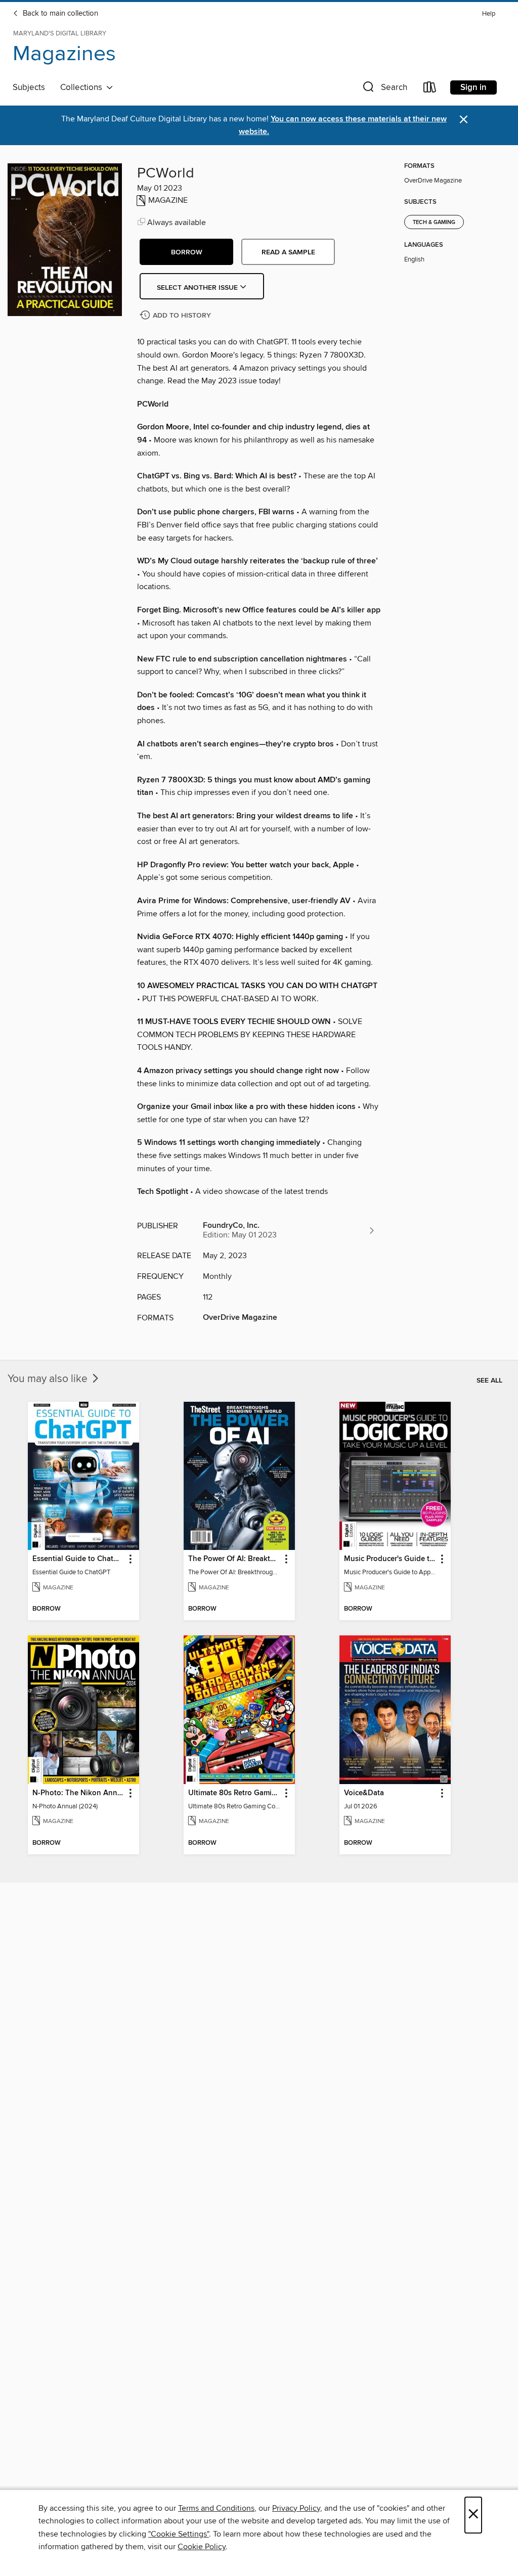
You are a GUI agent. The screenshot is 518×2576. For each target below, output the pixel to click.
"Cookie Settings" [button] (179, 2534)
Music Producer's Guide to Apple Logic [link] (390, 1559)
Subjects (29, 87)
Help (489, 14)
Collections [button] (83, 87)
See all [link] (489, 1381)
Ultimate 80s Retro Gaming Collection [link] (234, 1793)
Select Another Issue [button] (198, 288)
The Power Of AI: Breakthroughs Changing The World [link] (234, 1559)
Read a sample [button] (288, 252)
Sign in (473, 87)
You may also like (49, 1379)
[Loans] (430, 89)
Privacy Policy (296, 2508)
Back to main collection (59, 14)
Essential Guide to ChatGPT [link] (79, 1559)
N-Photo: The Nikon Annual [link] (79, 1793)
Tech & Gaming (434, 223)
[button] (384, 89)
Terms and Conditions (216, 2508)
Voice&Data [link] (364, 1793)
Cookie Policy (202, 2547)
